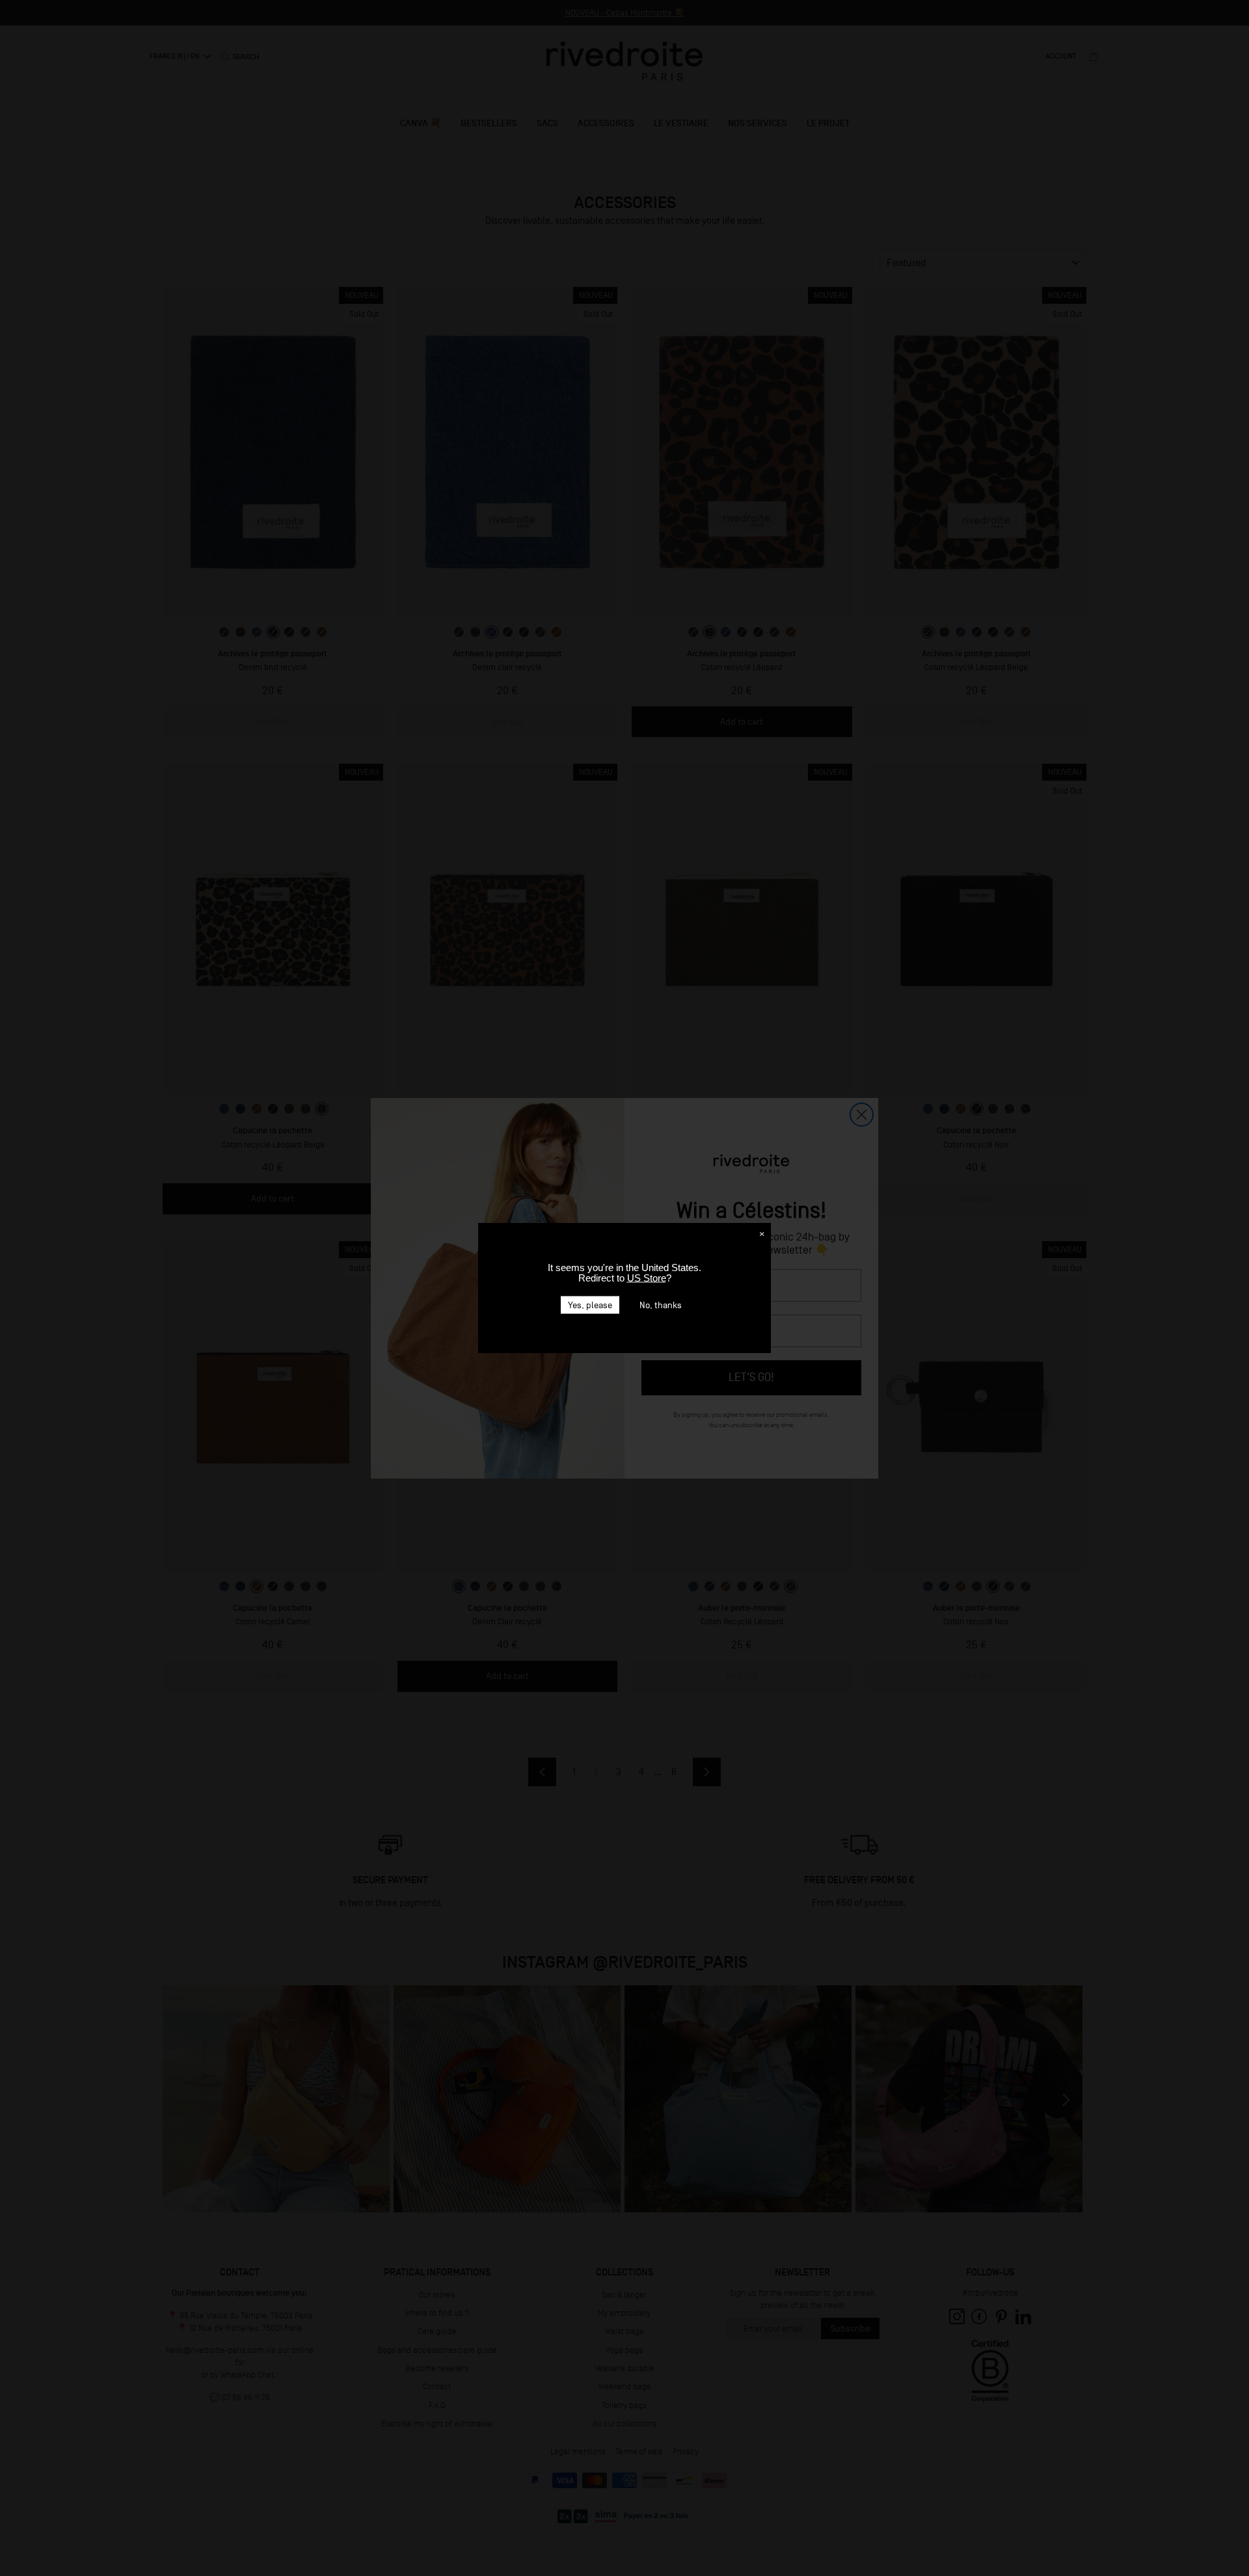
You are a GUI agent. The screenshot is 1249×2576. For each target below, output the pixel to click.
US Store (647, 1278)
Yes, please (590, 1305)
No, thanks (661, 1305)
